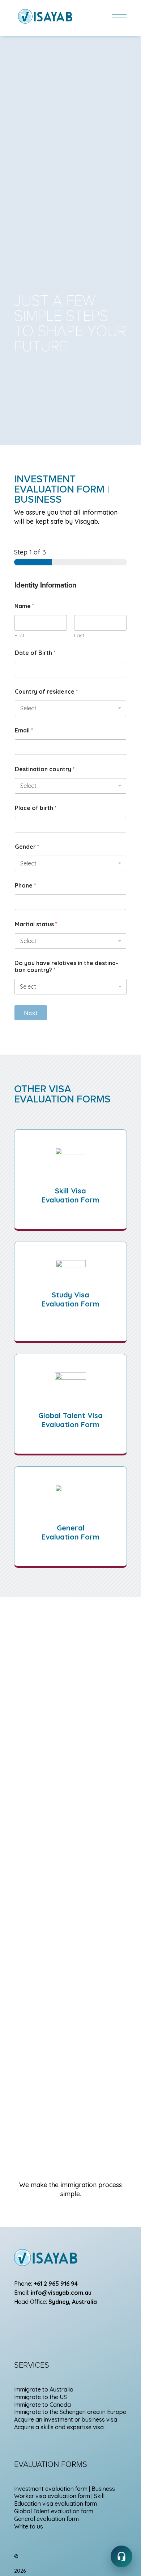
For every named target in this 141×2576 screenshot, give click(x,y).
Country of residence (46, 692)
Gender (27, 847)
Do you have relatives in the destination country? (66, 967)
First (20, 635)
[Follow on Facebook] (34, 2323)
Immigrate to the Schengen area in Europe (70, 2412)
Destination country (45, 769)
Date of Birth (35, 653)
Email (24, 730)
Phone (25, 886)
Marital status (36, 924)
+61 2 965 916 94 (56, 2284)
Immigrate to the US (40, 2397)
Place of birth (36, 808)
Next (31, 1013)
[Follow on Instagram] (20, 2323)
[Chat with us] (121, 2556)
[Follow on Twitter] (49, 2323)
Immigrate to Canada (42, 2405)
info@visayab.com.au (61, 2293)
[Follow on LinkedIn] (63, 2323)
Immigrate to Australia (44, 2389)
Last (79, 635)
